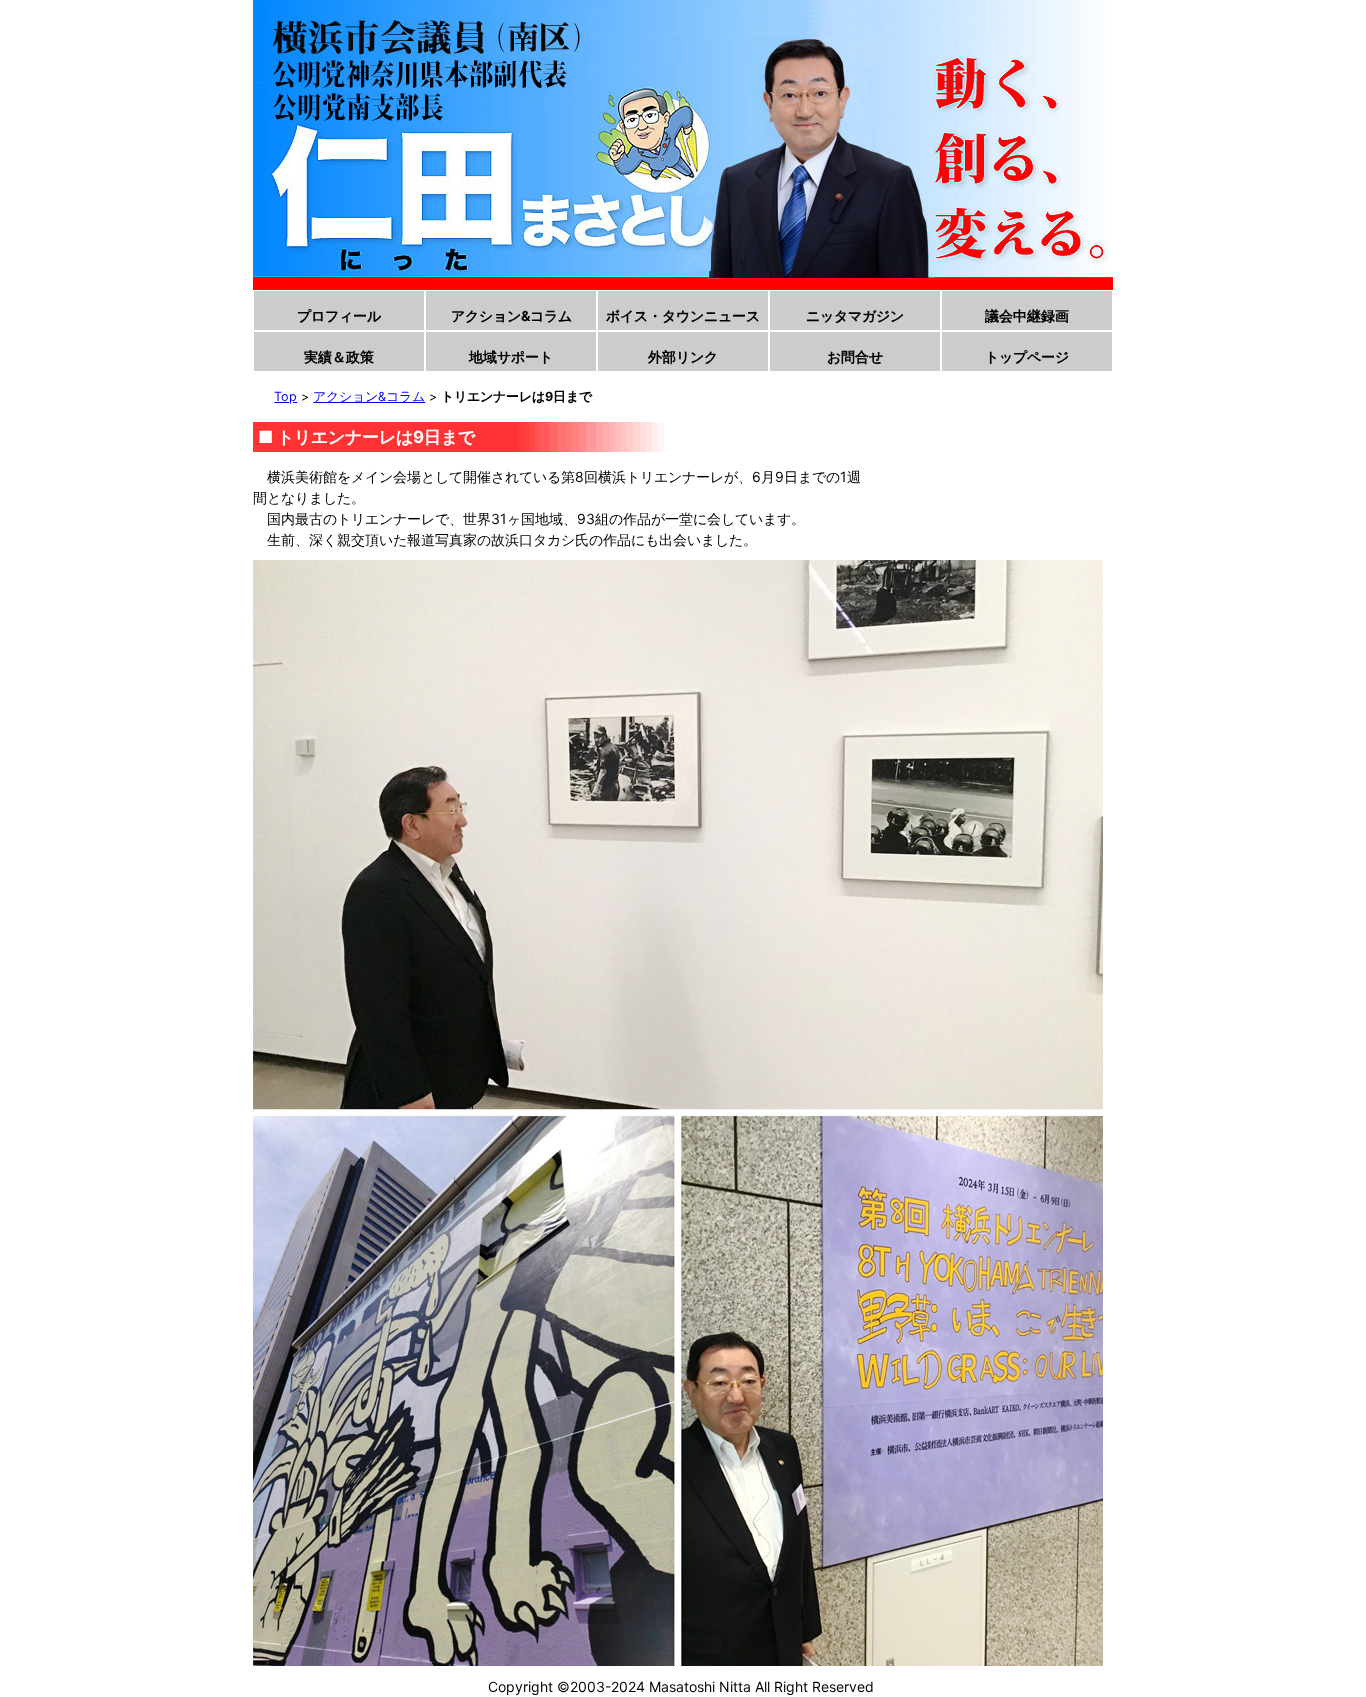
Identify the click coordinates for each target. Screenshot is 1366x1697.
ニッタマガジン (855, 315)
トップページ (1027, 356)
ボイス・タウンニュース (683, 315)
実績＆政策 (339, 356)
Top (285, 396)
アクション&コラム (511, 315)
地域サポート (511, 356)
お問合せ (855, 356)
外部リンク (683, 356)
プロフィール (339, 315)
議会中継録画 (1027, 315)
